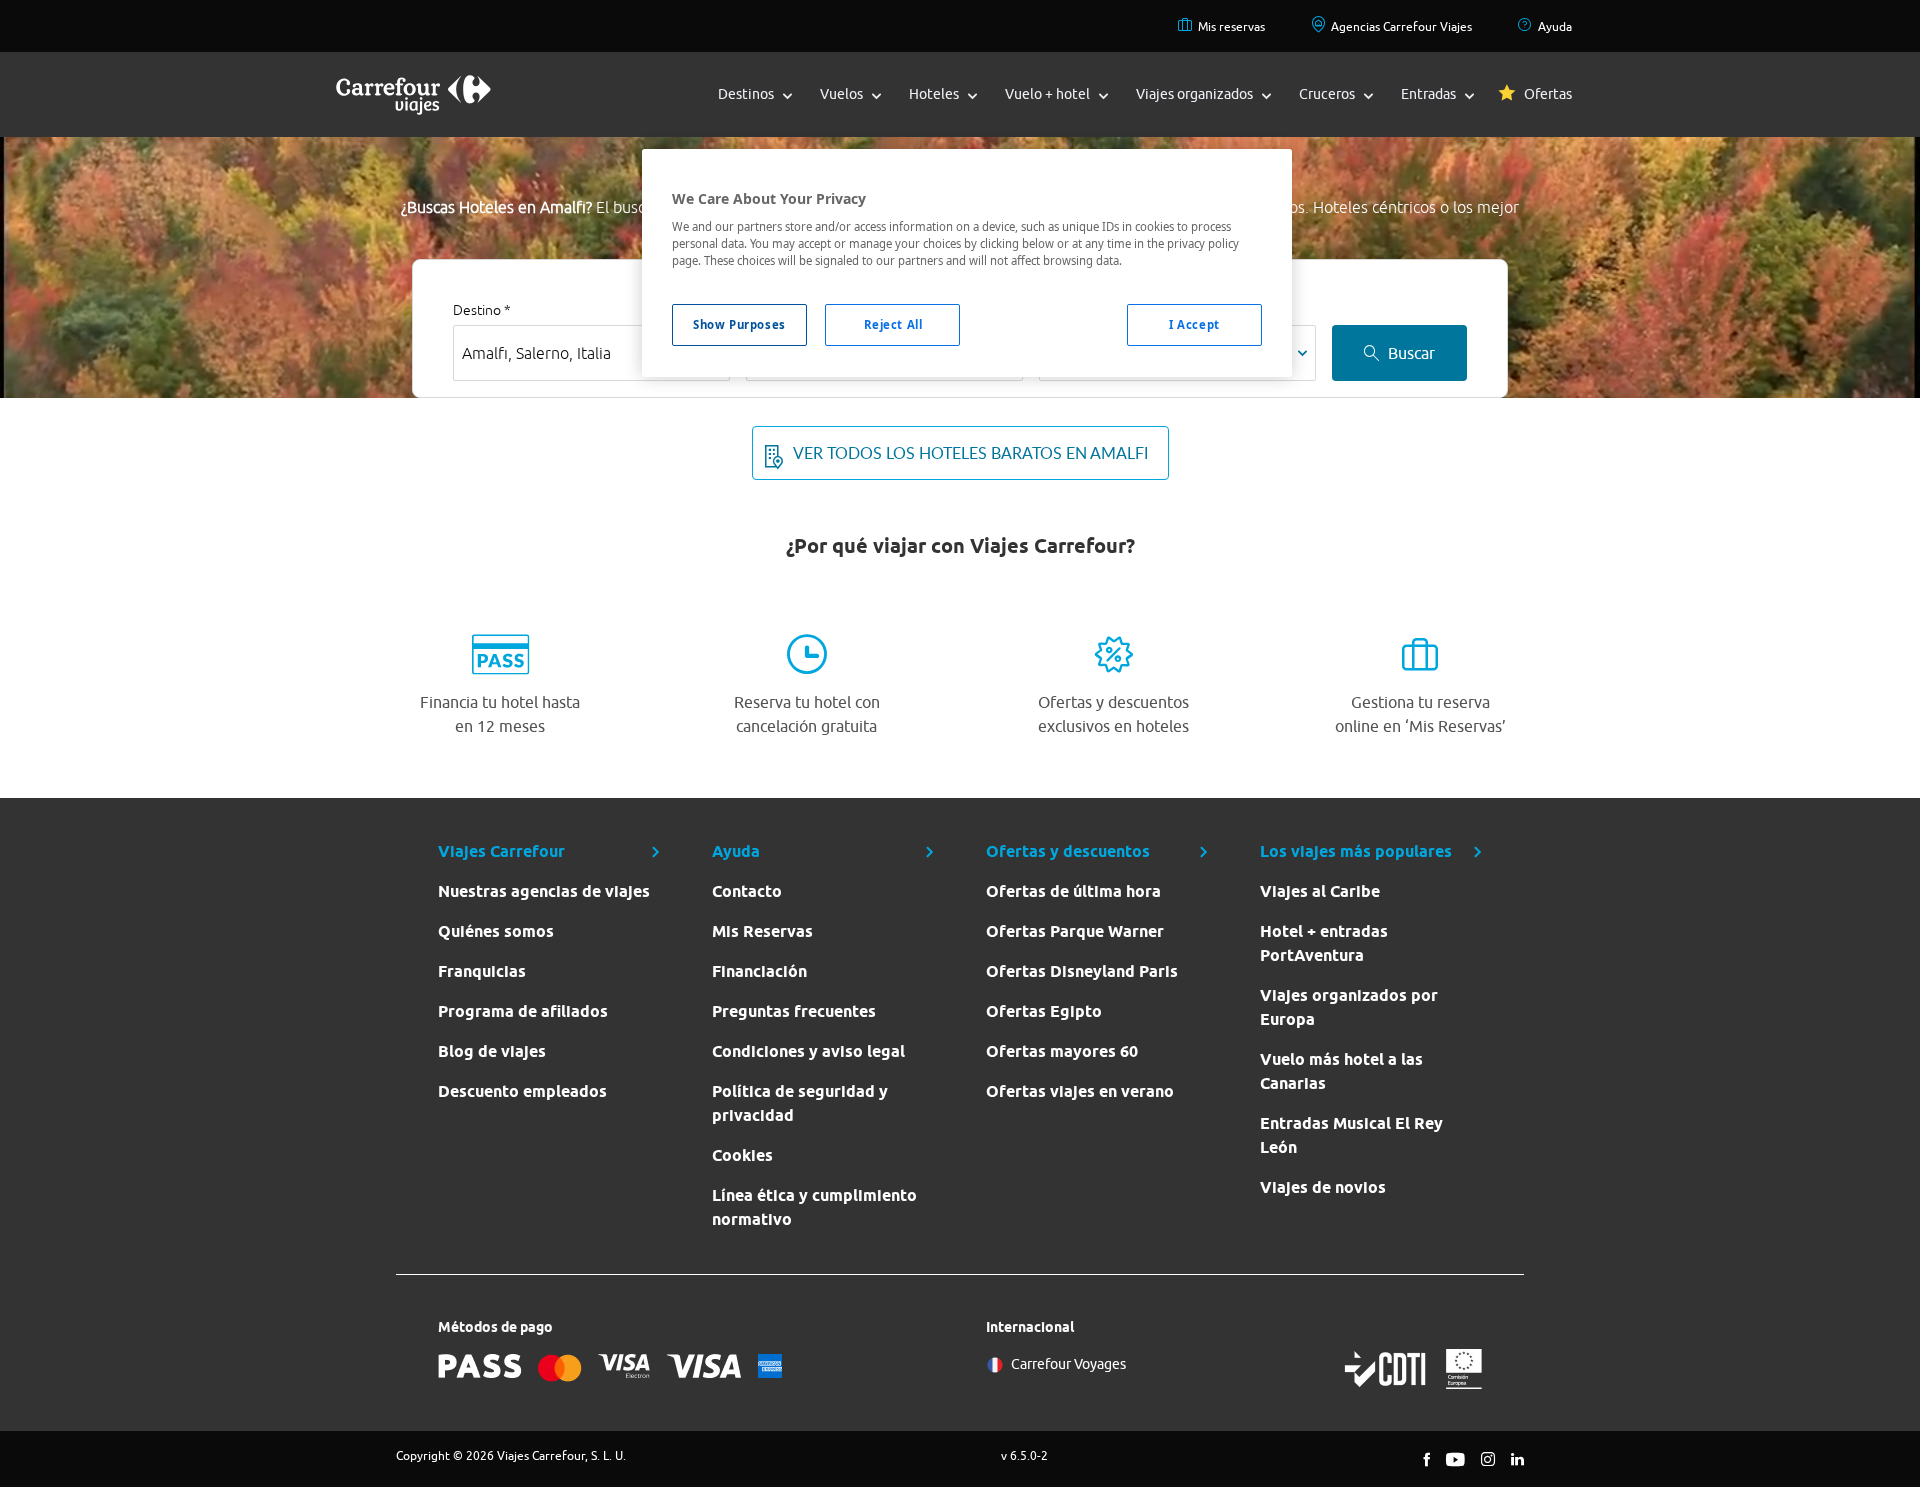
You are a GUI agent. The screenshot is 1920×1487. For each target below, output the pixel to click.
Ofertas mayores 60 (1062, 1051)
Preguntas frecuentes (794, 1011)
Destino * (482, 310)
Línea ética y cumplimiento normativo (814, 1207)
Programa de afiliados (523, 1011)
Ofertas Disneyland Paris (1082, 971)
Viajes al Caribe (1320, 891)
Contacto (747, 891)
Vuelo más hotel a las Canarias (1341, 1071)
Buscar (1411, 353)
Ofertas (1548, 94)
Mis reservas (1231, 26)
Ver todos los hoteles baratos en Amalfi (970, 453)
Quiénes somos (496, 931)
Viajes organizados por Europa (1349, 1007)
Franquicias (482, 971)
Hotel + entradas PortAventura (1324, 943)
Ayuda (1555, 26)
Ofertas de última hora (1073, 891)
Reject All (893, 324)
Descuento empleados (522, 1091)
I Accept (1194, 324)
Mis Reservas (762, 931)
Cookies (742, 1155)
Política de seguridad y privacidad (800, 1103)
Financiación (759, 971)
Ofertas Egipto (1044, 1011)
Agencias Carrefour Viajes (1401, 26)
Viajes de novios (1323, 1187)
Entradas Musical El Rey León (1351, 1135)
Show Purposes (739, 324)
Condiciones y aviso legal (808, 1051)
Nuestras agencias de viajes (544, 891)
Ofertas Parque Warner (1075, 931)
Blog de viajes (492, 1051)
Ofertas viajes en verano (1080, 1091)
